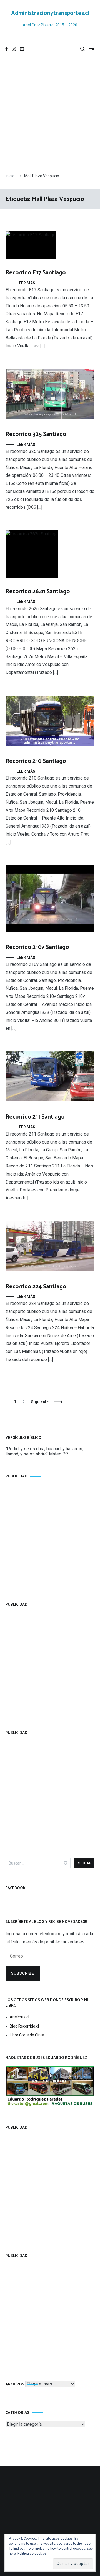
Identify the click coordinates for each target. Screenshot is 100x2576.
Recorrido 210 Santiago (36, 761)
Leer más (26, 283)
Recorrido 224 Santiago (36, 1287)
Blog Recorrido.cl (24, 2026)
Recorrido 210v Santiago (37, 947)
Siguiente (40, 1402)
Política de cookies (32, 2554)
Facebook (16, 1888)
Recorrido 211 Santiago (35, 1117)
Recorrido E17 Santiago (36, 273)
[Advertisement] (50, 115)
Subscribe (23, 1973)
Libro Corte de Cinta (27, 2035)
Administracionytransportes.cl (50, 13)
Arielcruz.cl (19, 2017)
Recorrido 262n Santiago (38, 592)
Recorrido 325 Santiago (36, 434)
